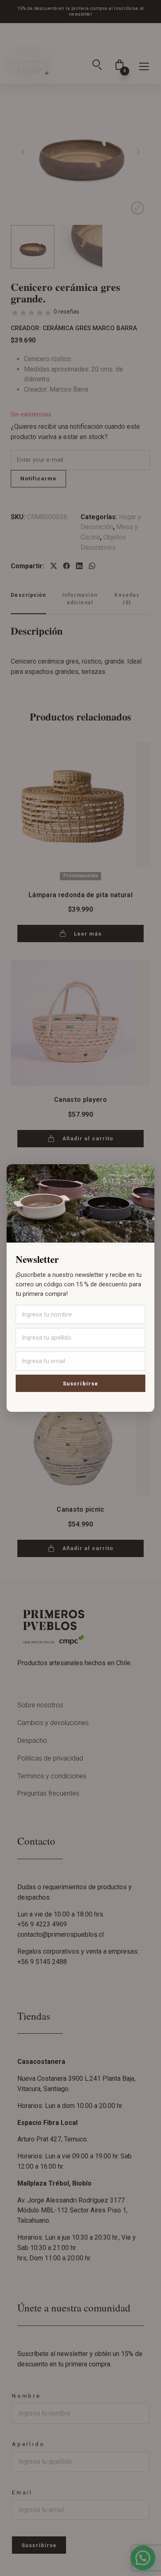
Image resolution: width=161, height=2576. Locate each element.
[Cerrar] (140, 1175)
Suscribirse (80, 1384)
